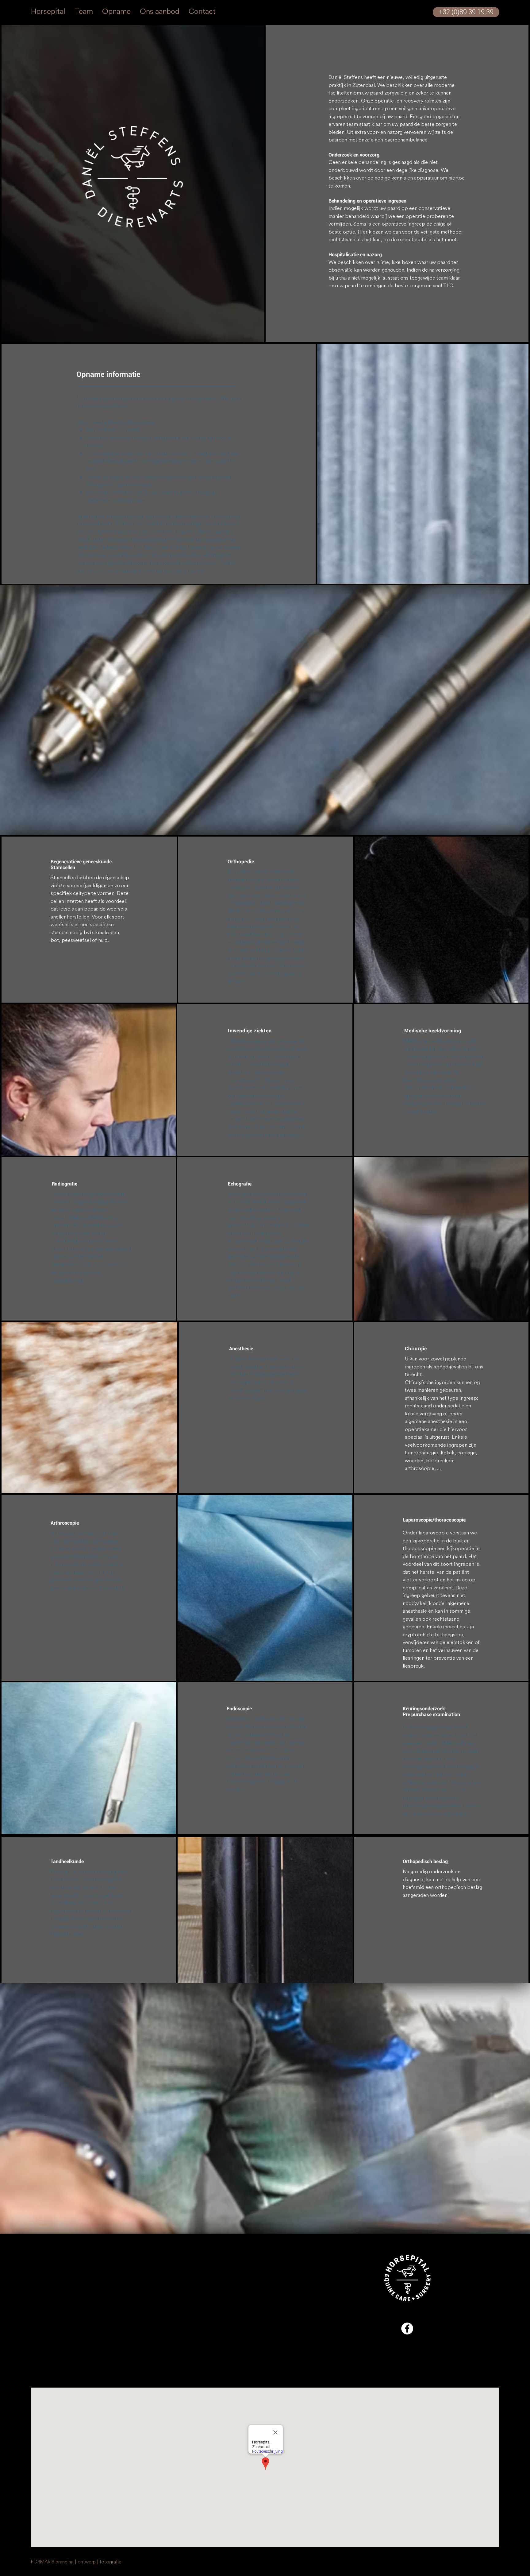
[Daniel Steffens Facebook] (407, 2328)
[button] (132, 177)
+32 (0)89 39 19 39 (54, 2316)
